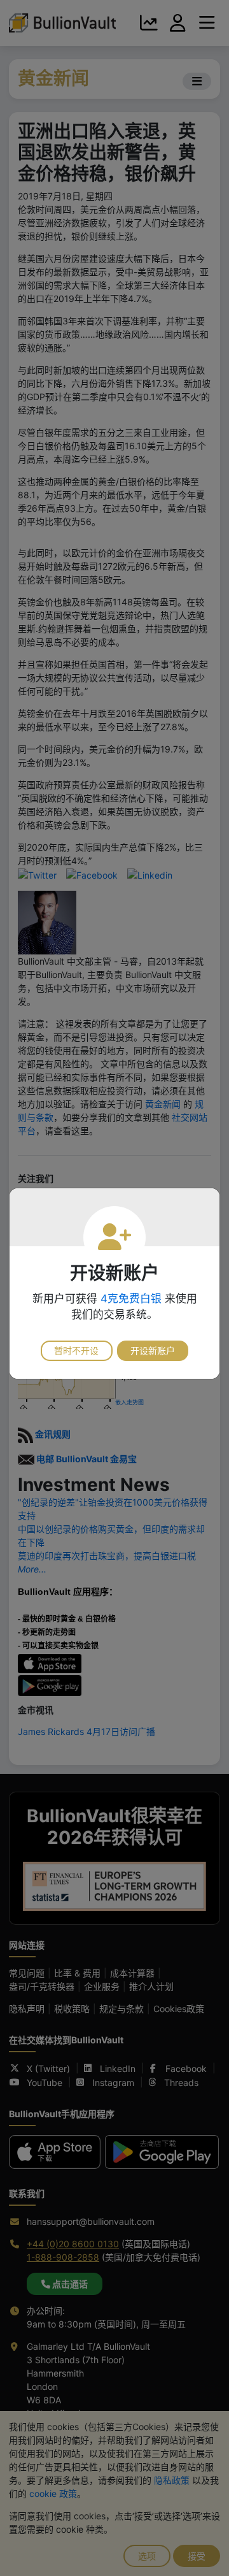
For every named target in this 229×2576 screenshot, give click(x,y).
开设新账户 (153, 1350)
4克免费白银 (131, 1299)
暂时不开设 (76, 1350)
